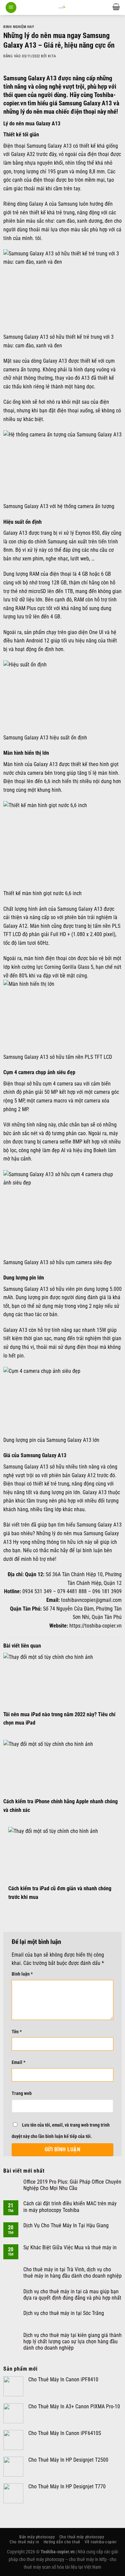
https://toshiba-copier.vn (95, 1626)
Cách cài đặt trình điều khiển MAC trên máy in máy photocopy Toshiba (70, 2207)
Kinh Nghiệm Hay (19, 27)
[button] (11, 8)
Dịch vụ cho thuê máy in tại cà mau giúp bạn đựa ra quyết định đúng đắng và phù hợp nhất (72, 2295)
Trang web (22, 2093)
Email (18, 2062)
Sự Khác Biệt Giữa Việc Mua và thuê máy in (70, 2247)
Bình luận (22, 1974)
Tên (17, 2032)
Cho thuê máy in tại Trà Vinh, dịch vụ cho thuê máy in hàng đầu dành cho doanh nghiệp (72, 2273)
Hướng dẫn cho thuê (62, 2542)
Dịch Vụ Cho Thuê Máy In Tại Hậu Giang (66, 2225)
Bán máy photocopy (37, 2537)
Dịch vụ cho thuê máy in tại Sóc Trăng (64, 2313)
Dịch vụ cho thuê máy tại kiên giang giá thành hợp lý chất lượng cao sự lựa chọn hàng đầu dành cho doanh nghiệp (72, 2341)
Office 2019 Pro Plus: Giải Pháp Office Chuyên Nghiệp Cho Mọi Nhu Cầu (72, 2185)
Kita (52, 56)
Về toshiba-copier (101, 2542)
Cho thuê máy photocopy (82, 2537)
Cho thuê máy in (24, 2542)
